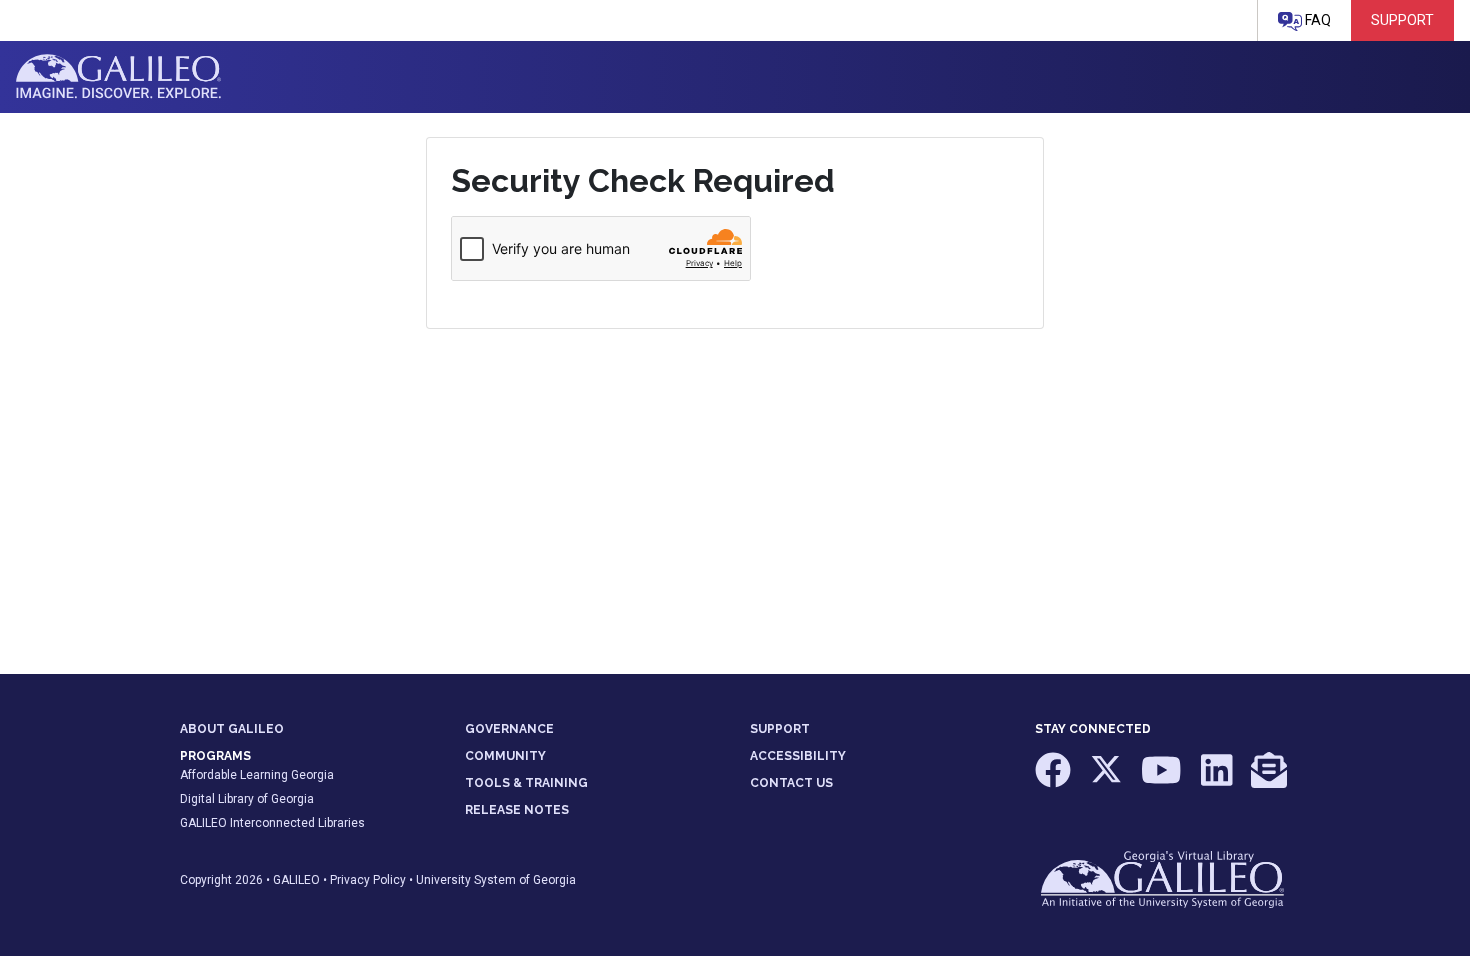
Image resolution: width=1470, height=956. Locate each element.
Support (1402, 20)
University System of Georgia (496, 880)
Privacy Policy (368, 880)
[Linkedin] (1218, 780)
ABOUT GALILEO (232, 729)
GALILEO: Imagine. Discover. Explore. (118, 77)
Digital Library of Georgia (247, 799)
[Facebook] (1054, 780)
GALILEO (296, 880)
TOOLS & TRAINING (526, 783)
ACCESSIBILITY (798, 756)
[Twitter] (1107, 780)
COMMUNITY (505, 756)
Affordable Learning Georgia (257, 775)
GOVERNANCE (509, 729)
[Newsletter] (1269, 780)
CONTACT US (791, 783)
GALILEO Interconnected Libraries (272, 823)
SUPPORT (780, 729)
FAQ (1316, 20)
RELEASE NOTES (517, 810)
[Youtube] (1163, 780)
